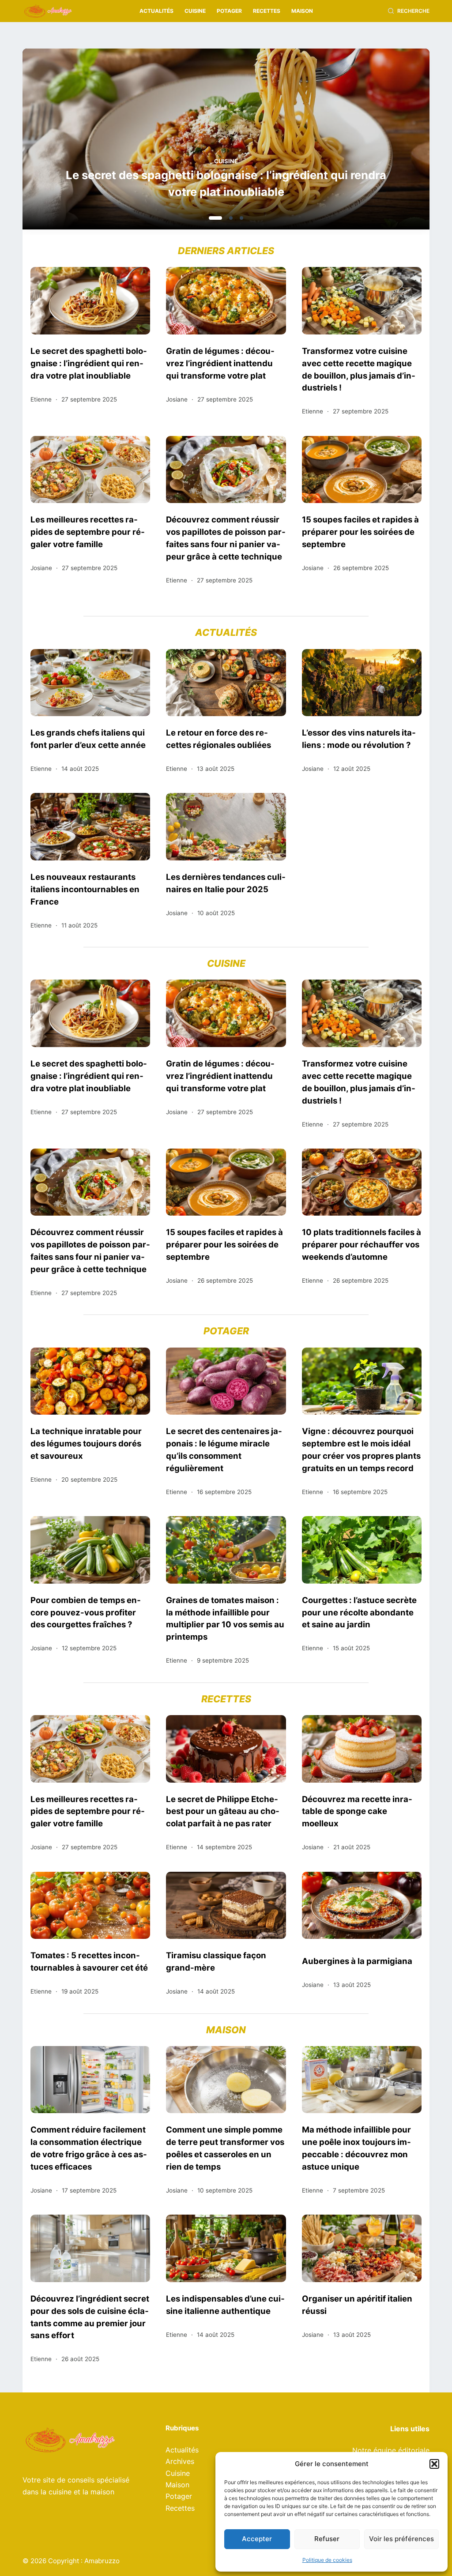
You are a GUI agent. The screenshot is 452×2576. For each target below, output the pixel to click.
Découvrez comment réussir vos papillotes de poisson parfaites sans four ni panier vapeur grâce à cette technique (226, 538)
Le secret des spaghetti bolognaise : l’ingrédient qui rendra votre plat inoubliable (89, 363)
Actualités (156, 11)
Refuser (327, 2539)
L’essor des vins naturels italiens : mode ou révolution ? (359, 739)
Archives (180, 2461)
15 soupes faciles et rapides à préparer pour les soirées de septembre (360, 532)
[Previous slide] (72, 142)
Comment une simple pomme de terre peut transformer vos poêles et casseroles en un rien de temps (225, 2148)
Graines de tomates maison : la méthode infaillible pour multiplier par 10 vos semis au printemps (225, 1618)
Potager (229, 11)
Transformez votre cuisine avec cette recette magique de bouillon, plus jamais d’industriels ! (359, 369)
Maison (302, 11)
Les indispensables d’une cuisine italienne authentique (225, 2305)
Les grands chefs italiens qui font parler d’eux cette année (88, 739)
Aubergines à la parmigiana (357, 1961)
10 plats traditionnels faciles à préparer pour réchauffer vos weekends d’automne (362, 1244)
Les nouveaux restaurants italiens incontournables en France (85, 889)
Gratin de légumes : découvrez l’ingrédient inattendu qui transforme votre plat (226, 183)
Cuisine (195, 11)
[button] (434, 2464)
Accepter (257, 2539)
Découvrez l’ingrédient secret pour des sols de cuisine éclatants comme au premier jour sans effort (90, 2317)
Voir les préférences (401, 2539)
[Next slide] (380, 142)
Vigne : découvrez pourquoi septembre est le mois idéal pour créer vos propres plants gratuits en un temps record (361, 1449)
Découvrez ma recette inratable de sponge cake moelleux (357, 1811)
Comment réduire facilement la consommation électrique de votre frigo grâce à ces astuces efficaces (89, 2148)
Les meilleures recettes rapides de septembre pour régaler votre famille (88, 532)
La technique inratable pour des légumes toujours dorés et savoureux (86, 1443)
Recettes (267, 11)
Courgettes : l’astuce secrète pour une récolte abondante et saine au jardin (359, 1612)
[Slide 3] (241, 218)
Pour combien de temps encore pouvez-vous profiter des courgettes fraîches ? (86, 1612)
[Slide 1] (211, 218)
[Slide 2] (226, 218)
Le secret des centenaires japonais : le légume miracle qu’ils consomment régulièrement (224, 1449)
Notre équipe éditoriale (391, 2450)
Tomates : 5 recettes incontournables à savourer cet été (89, 1961)
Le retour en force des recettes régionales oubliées (218, 739)
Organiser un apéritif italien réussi (357, 2305)
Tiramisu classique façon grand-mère (216, 1961)
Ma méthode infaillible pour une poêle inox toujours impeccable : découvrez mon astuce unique (356, 2148)
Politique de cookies (327, 2560)
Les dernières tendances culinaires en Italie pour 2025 (226, 883)
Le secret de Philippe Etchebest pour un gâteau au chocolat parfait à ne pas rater (223, 1811)
